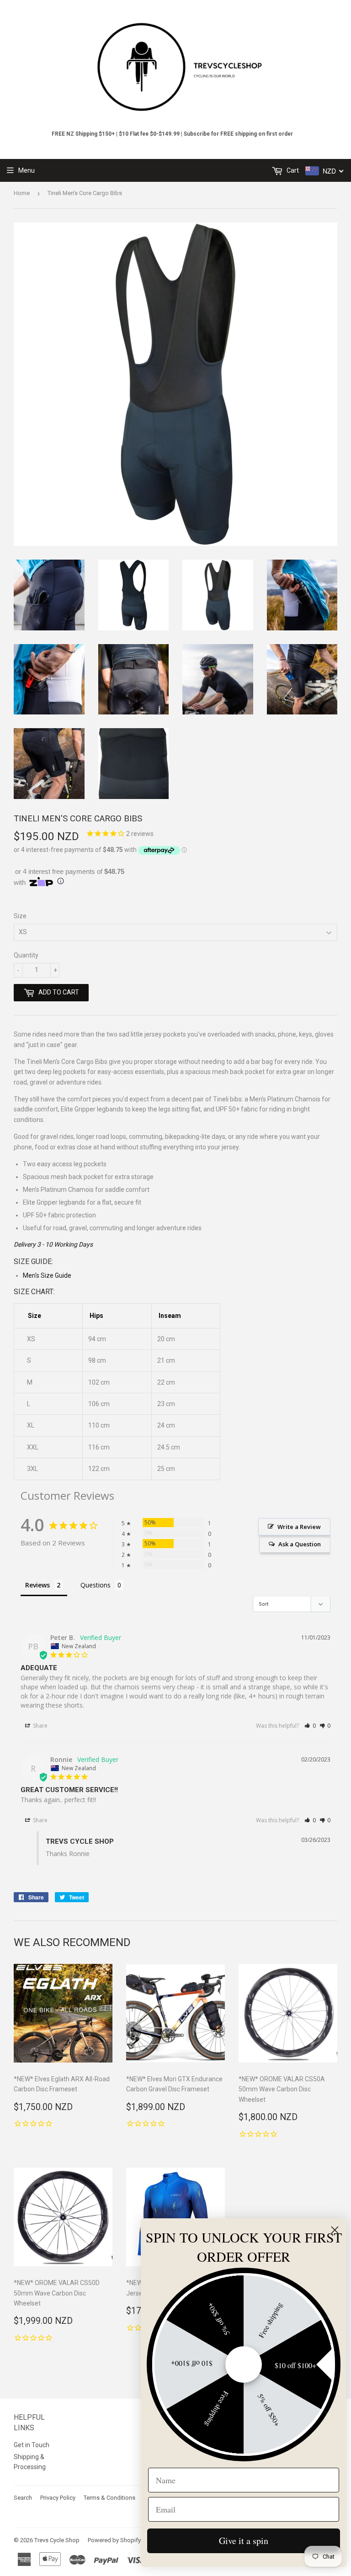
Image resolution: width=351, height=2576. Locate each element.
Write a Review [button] (299, 1527)
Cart (292, 170)
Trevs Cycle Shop (57, 2540)
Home (22, 193)
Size (20, 916)
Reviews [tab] (37, 1585)
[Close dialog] (335, 2230)
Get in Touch (32, 2445)
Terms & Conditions (109, 2498)
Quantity (26, 955)
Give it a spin (244, 2541)
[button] (310, 1726)
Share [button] (40, 1726)
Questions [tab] (96, 1585)
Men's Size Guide (47, 1275)
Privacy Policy (58, 2498)
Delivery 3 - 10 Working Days (53, 1244)
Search (23, 2498)
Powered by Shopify (114, 2540)
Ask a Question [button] (300, 1544)
